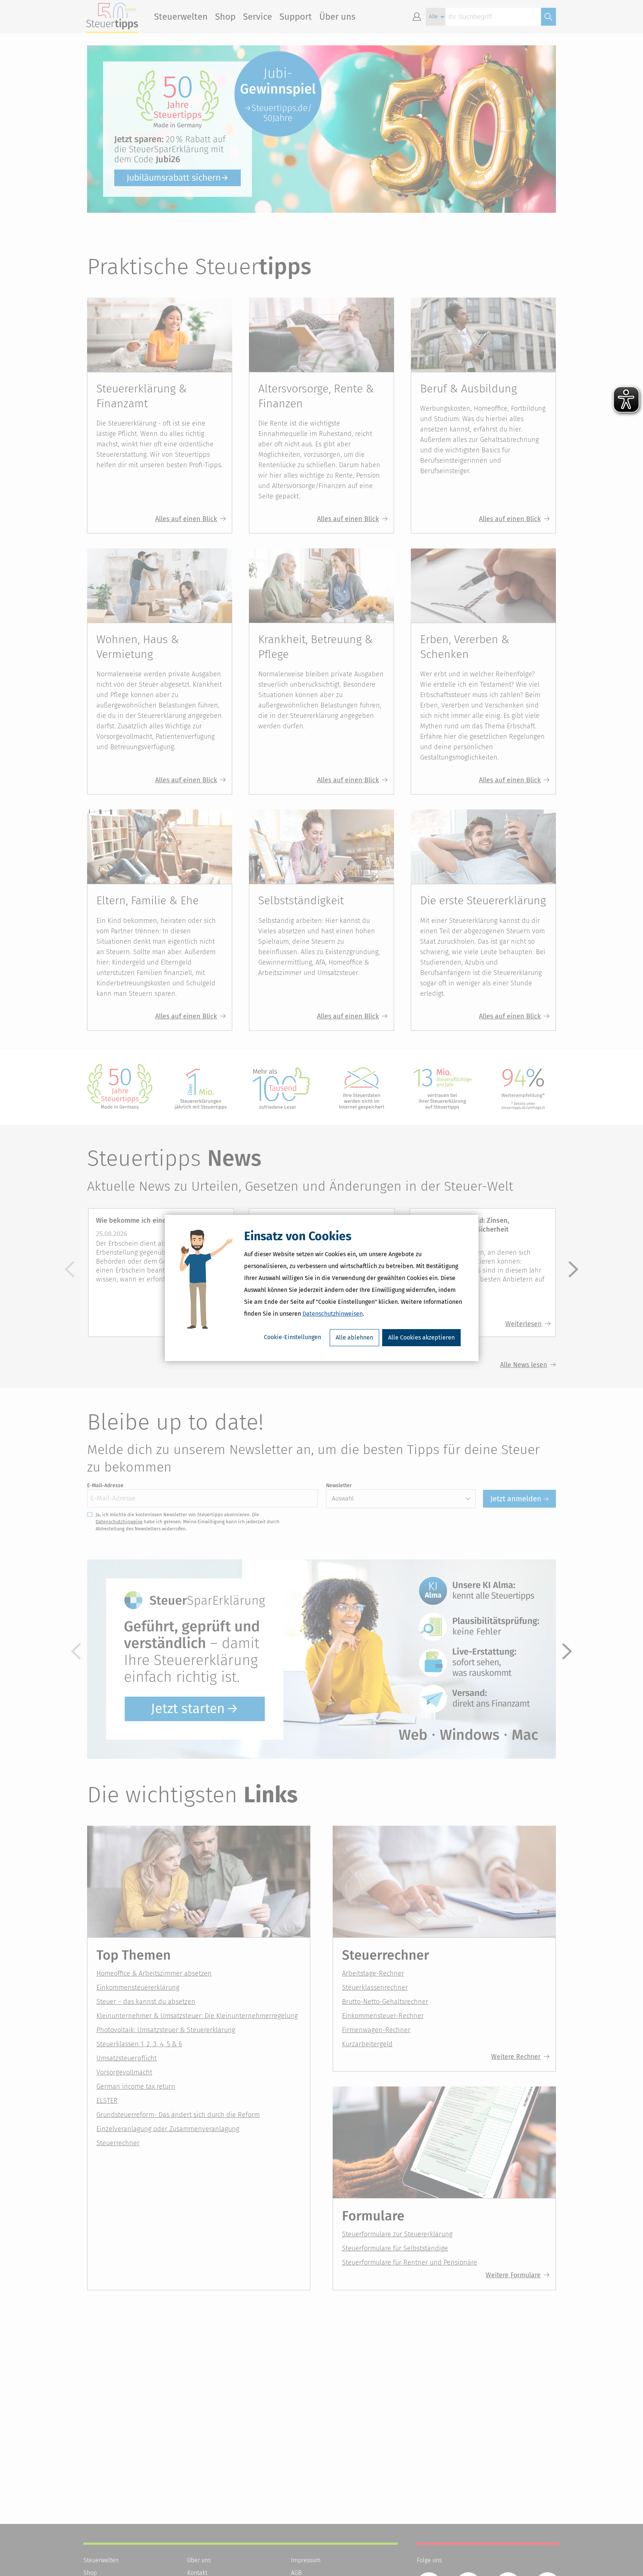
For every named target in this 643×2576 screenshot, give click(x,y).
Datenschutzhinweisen (333, 1314)
